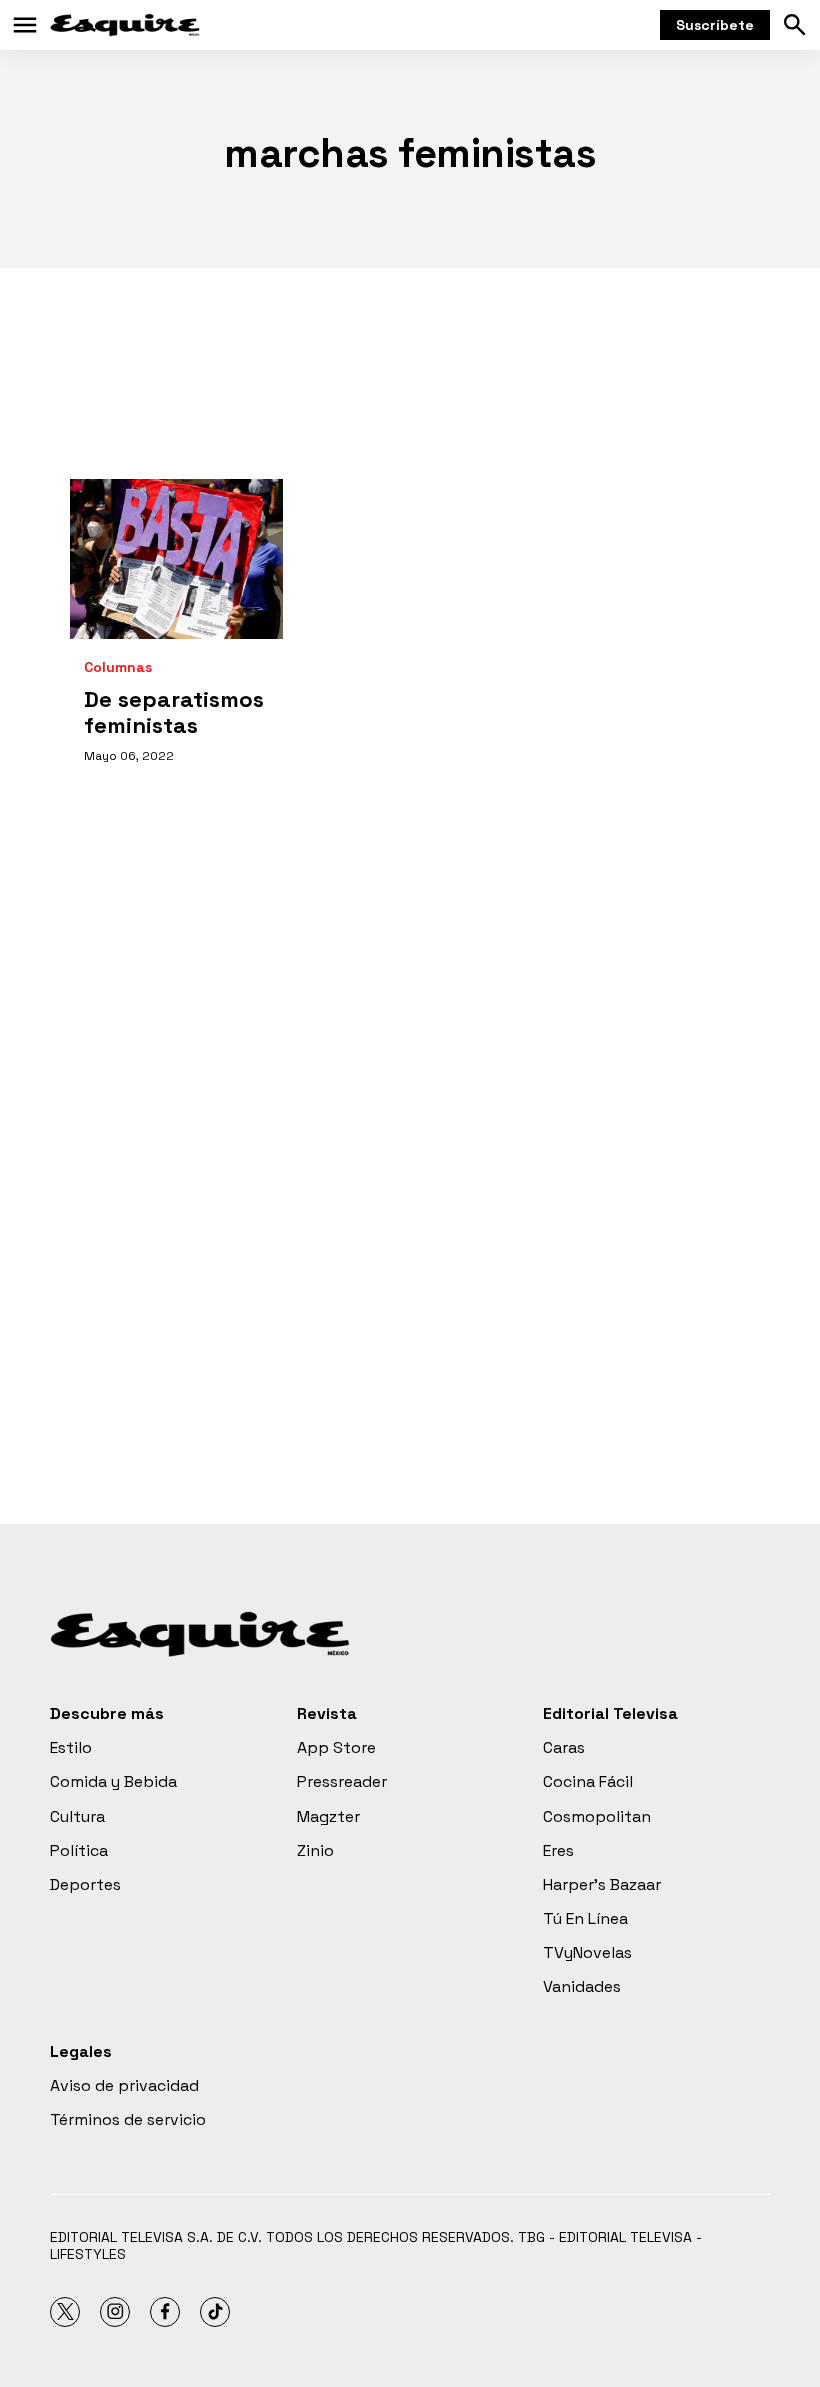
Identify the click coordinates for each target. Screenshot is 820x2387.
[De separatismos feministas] (176, 559)
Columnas (118, 667)
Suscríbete (715, 25)
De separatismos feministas (174, 712)
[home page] (125, 25)
